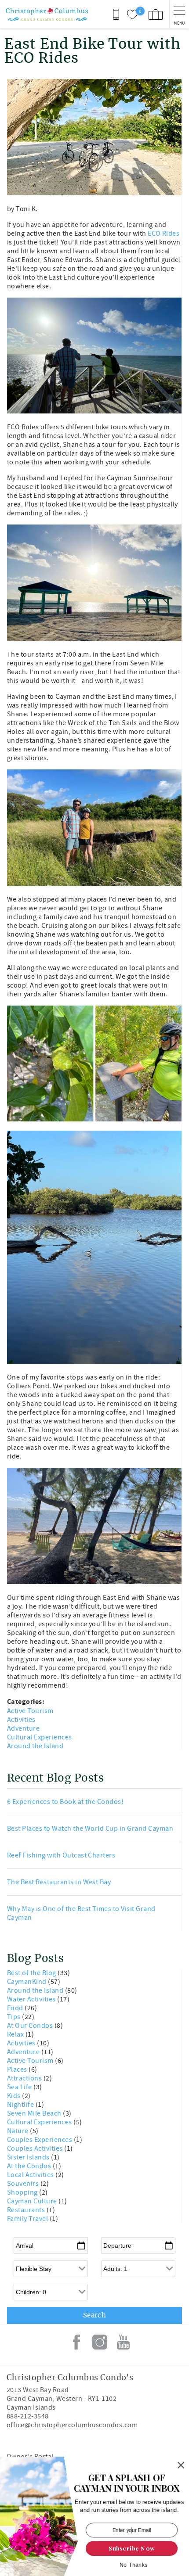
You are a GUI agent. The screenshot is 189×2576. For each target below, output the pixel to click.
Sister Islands (29, 2157)
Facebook (76, 2342)
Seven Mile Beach (35, 2113)
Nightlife (21, 2105)
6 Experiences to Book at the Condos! (65, 1802)
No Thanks (134, 2565)
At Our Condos (31, 2026)
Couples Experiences (40, 2140)
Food (16, 2008)
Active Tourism (30, 1711)
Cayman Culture (33, 2201)
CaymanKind (27, 1982)
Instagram (100, 2342)
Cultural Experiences (40, 1737)
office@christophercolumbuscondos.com (72, 2425)
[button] (127, 2483)
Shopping (23, 2192)
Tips (15, 2017)
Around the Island (35, 1746)
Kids (15, 2096)
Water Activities (32, 1999)
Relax (16, 2034)
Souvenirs (24, 2184)
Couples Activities (36, 2148)
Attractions (25, 2078)
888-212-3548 (28, 2416)
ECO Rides (164, 234)
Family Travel (28, 2219)
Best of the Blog (32, 1973)
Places (18, 2069)
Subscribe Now (132, 2548)
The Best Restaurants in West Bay (59, 1882)
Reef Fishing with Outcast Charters (61, 1855)
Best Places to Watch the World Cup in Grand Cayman (90, 1829)
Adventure (23, 1728)
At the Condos (30, 2166)
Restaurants (27, 2210)
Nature (18, 2131)
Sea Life (20, 2087)
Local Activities (31, 2175)
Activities (21, 1720)
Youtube (123, 2342)
